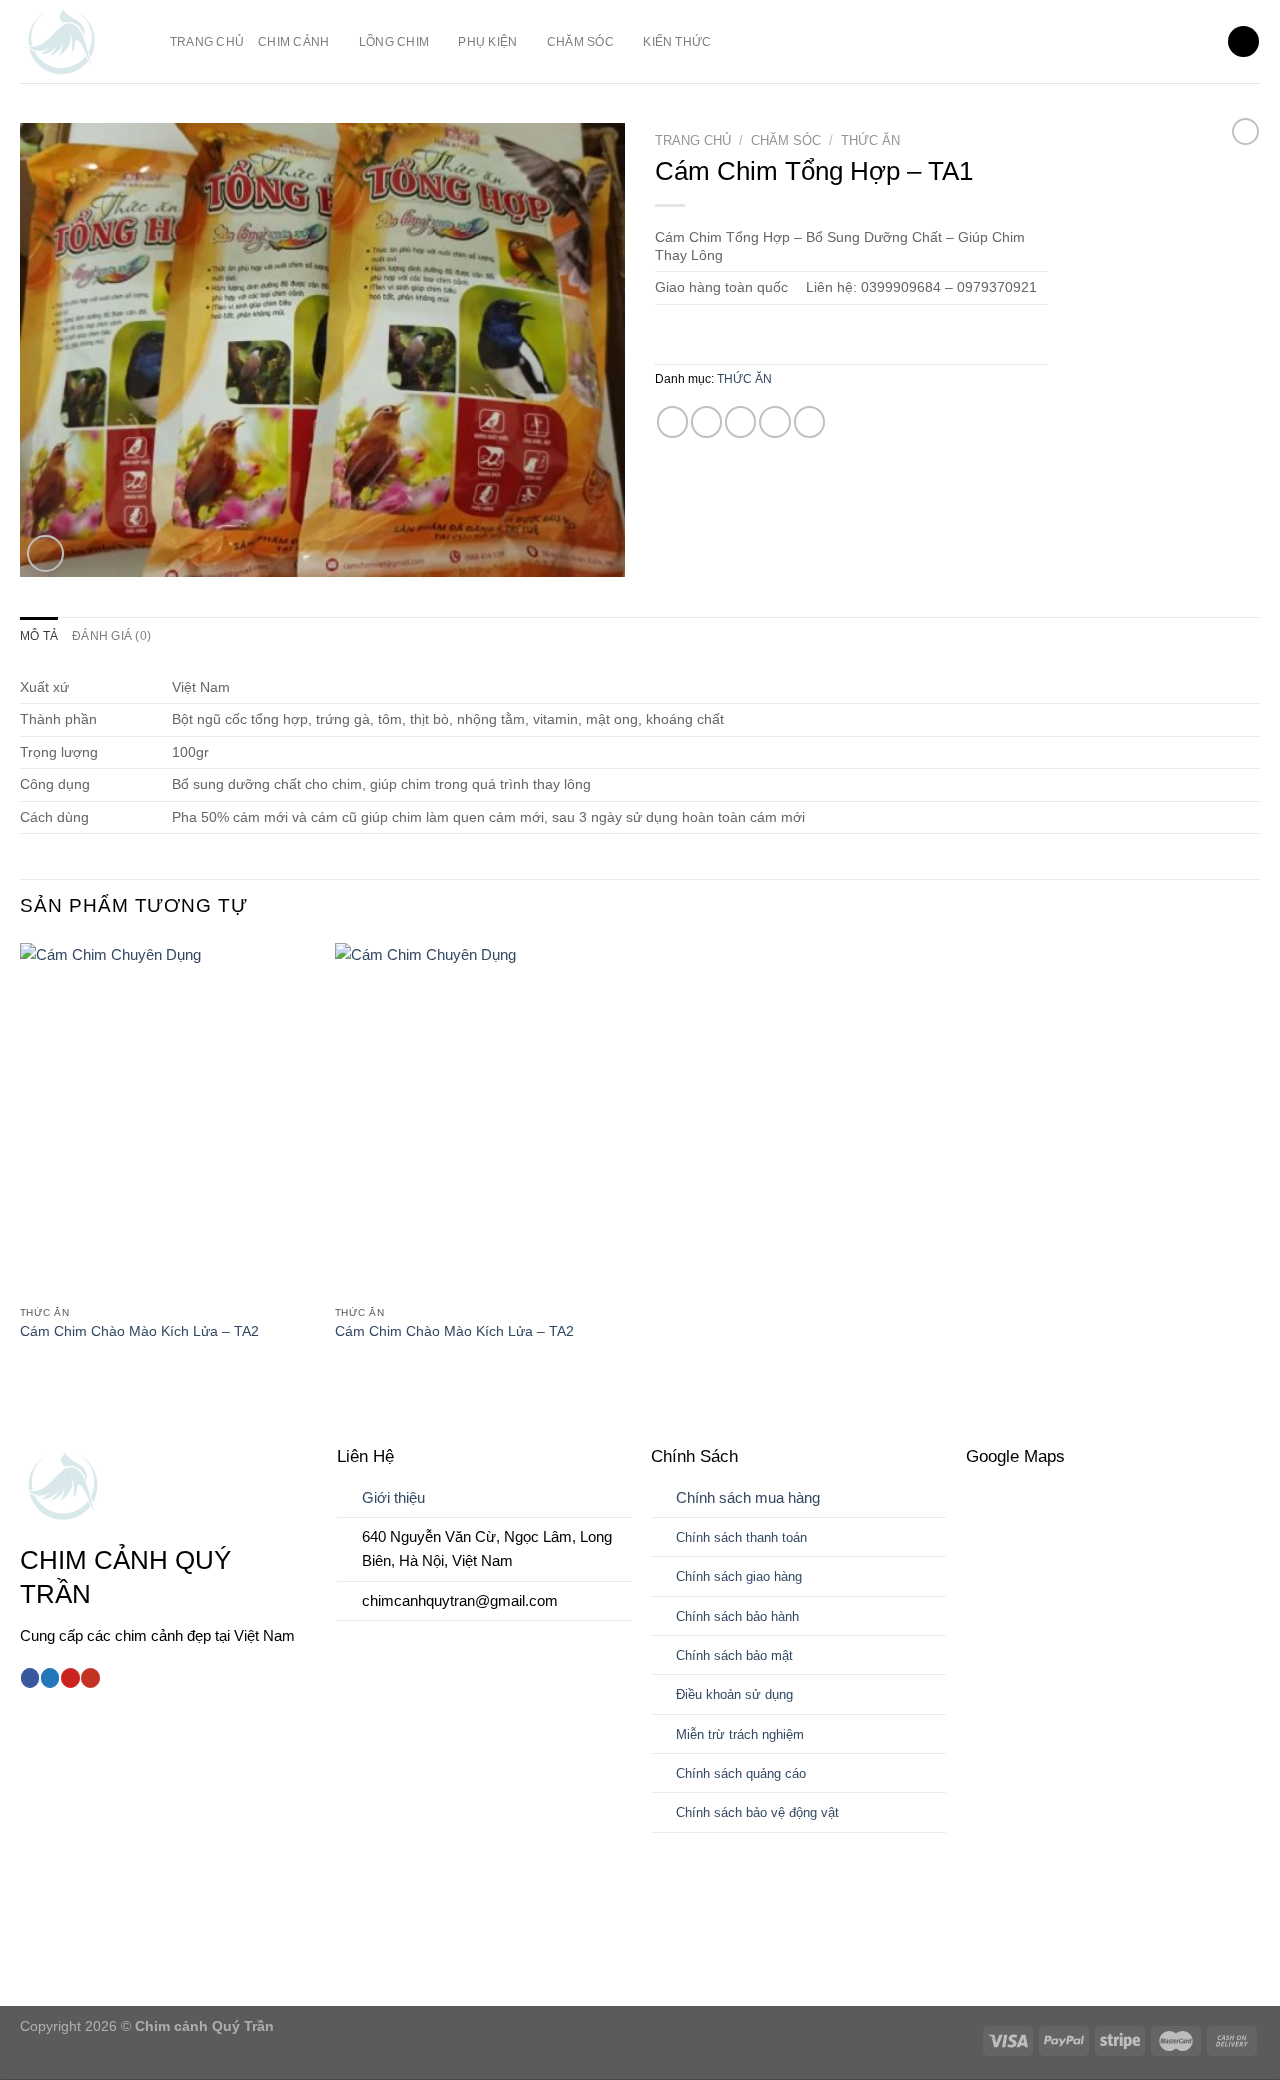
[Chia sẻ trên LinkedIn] (809, 421)
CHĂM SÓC (580, 42)
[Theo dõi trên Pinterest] (70, 1678)
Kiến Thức (677, 42)
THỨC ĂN (870, 140)
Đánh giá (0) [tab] (111, 636)
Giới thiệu (393, 1497)
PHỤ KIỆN (487, 42)
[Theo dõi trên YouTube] (90, 1678)
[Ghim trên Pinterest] (774, 421)
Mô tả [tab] (39, 636)
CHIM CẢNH (293, 42)
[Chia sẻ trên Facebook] (672, 421)
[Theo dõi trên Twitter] (50, 1678)
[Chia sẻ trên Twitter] (706, 421)
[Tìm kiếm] (1243, 41)
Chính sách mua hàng (748, 1497)
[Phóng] (45, 553)
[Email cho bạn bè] (740, 421)
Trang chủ (207, 42)
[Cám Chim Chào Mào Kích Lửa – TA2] (167, 1120)
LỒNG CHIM (394, 42)
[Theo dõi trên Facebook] (30, 1678)
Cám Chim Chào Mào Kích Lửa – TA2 (139, 1331)
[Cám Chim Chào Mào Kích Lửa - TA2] (482, 1120)
